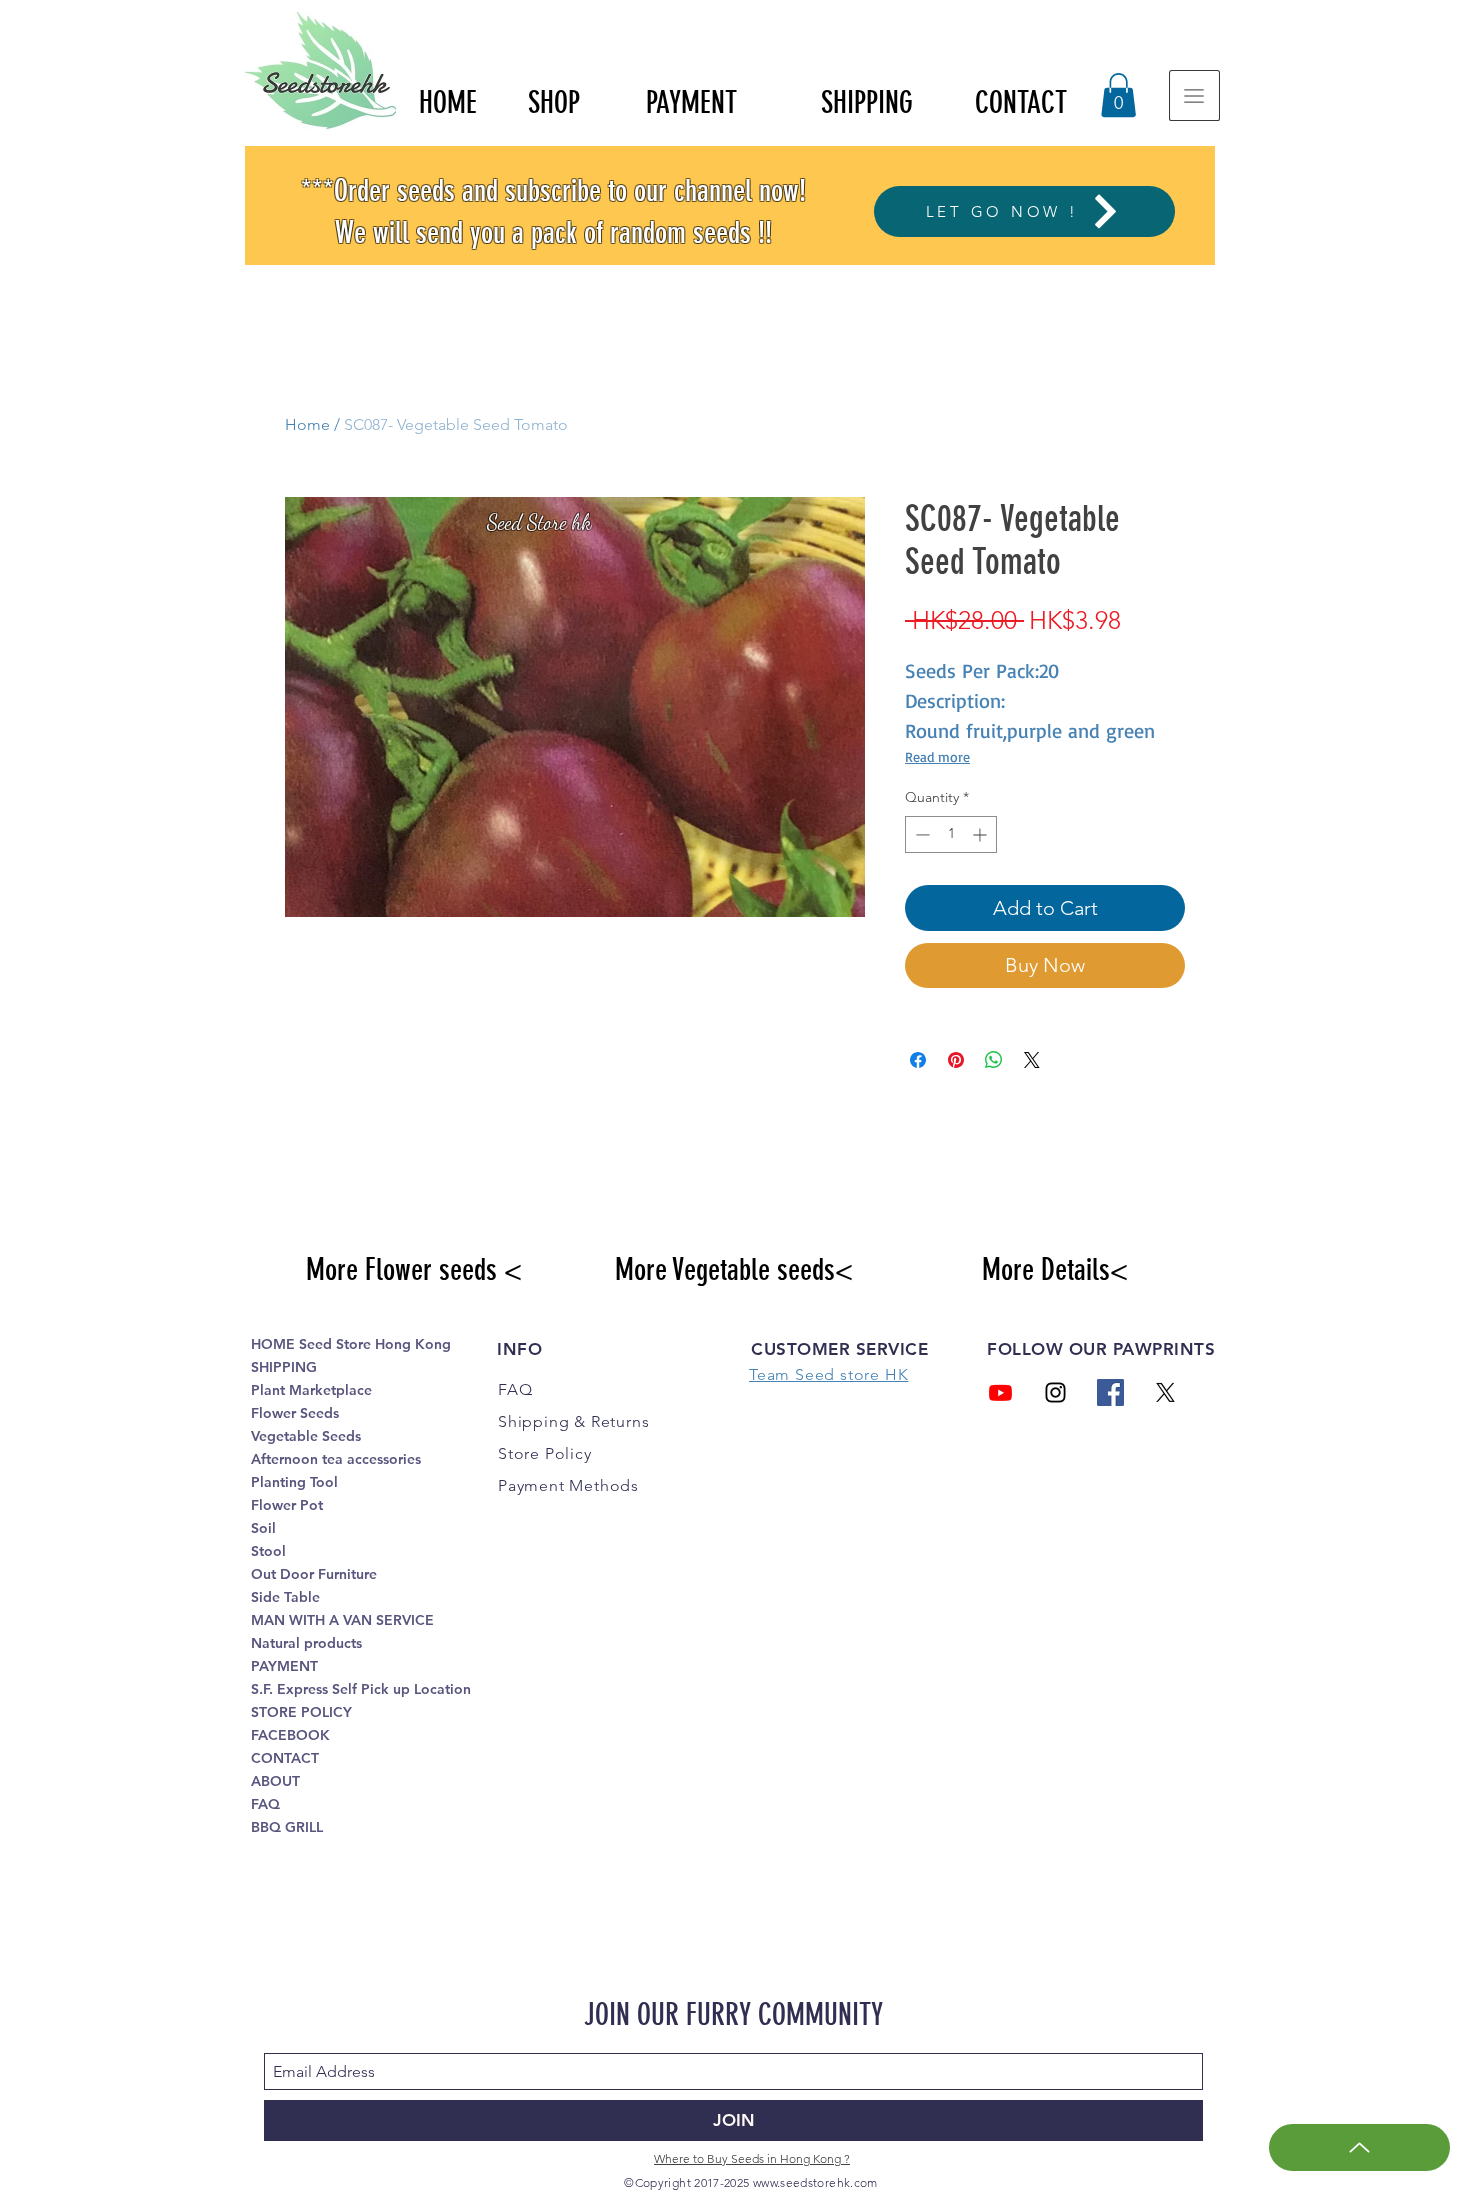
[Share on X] (1032, 1060)
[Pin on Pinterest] (956, 1060)
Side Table (285, 1597)
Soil (263, 1528)
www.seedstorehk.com (815, 2182)
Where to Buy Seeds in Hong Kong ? (752, 2158)
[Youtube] (1000, 1392)
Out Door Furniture (314, 1574)
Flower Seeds (295, 1413)
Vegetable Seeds (306, 1436)
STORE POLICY (301, 1712)
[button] (1118, 95)
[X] (1165, 1392)
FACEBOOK (290, 1735)
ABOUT (275, 1781)
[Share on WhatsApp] (994, 1060)
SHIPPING (284, 1367)
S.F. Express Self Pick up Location (361, 1689)
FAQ (265, 1804)
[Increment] (981, 834)
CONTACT (285, 1758)
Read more (937, 756)
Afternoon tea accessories (336, 1459)
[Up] (1359, 2147)
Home (307, 424)
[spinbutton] (951, 834)
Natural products (306, 1643)
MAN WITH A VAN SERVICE (342, 1620)
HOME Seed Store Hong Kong (351, 1344)
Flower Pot (287, 1505)
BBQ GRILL (287, 1827)
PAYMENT (284, 1666)
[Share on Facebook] (918, 1060)
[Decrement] (920, 834)
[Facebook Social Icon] (1110, 1392)
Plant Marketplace (311, 1390)
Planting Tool (294, 1482)
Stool (268, 1551)
